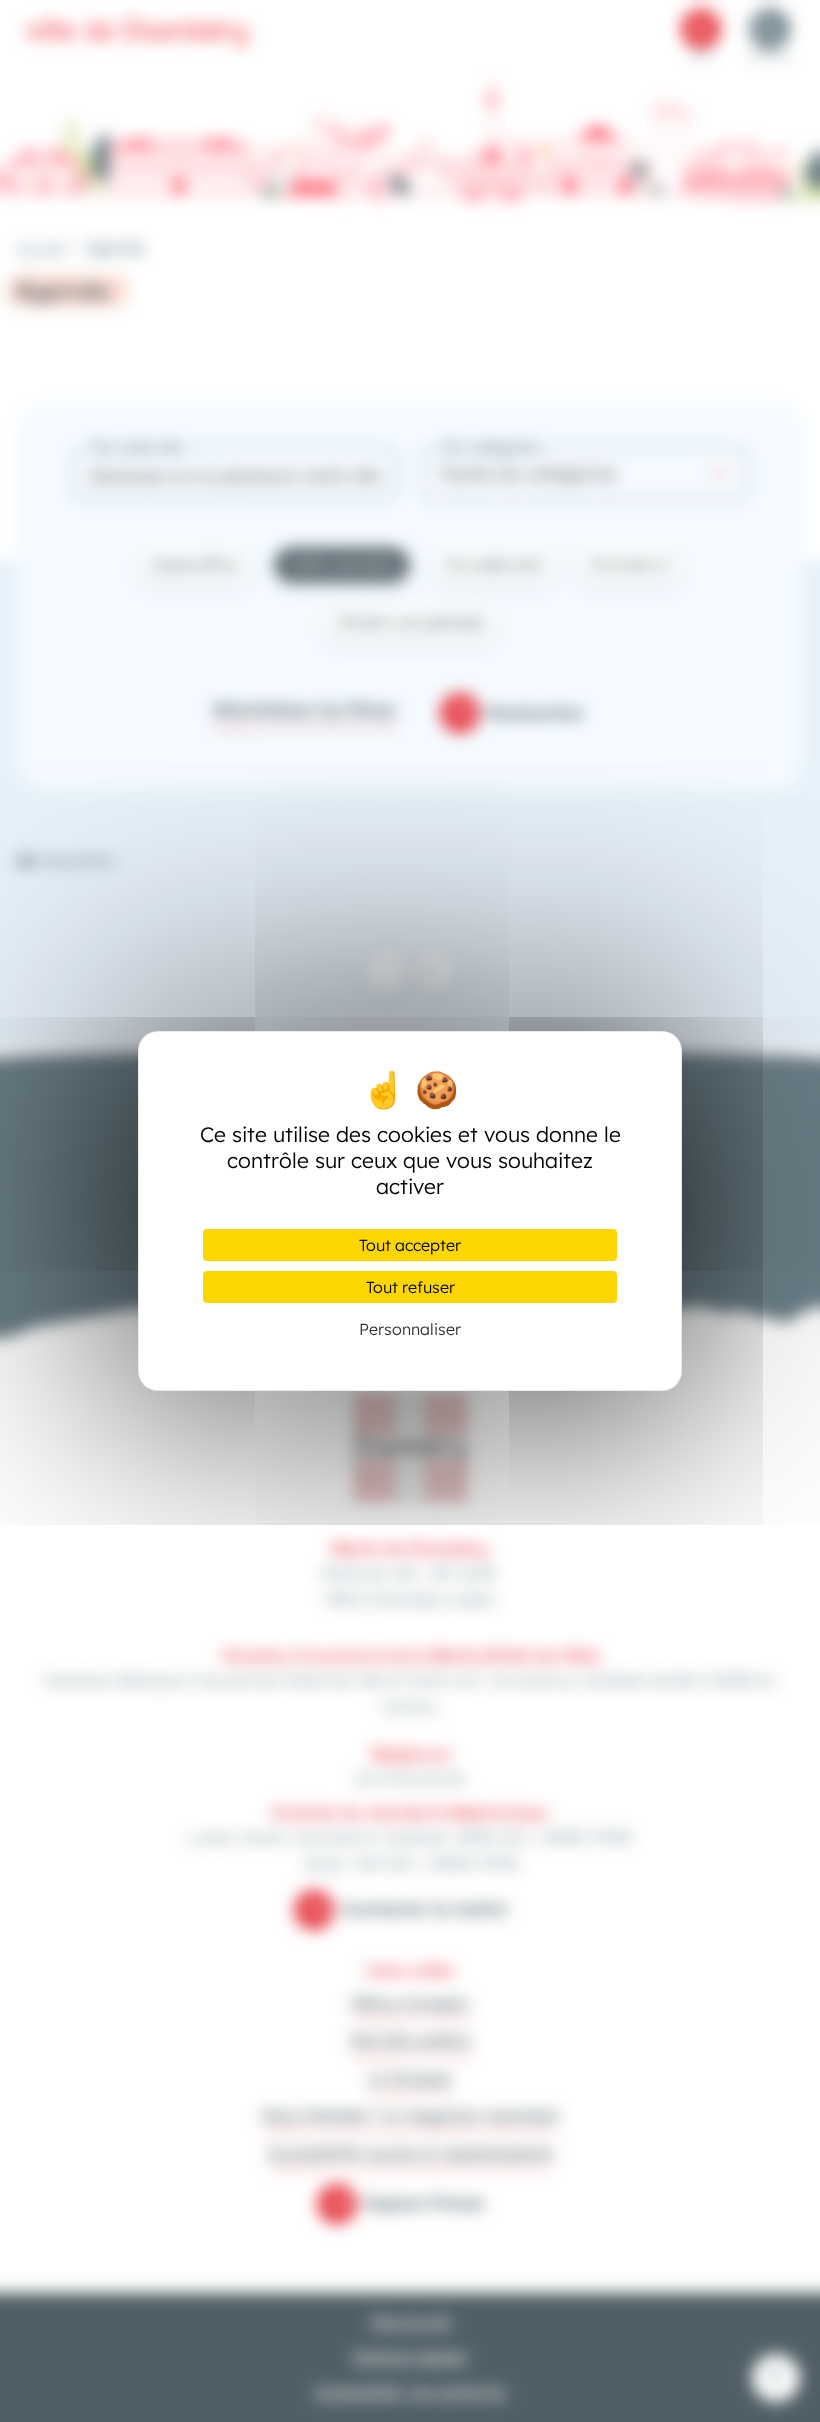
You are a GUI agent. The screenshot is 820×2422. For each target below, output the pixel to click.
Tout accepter (410, 1245)
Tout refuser (410, 1287)
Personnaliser (410, 1329)
